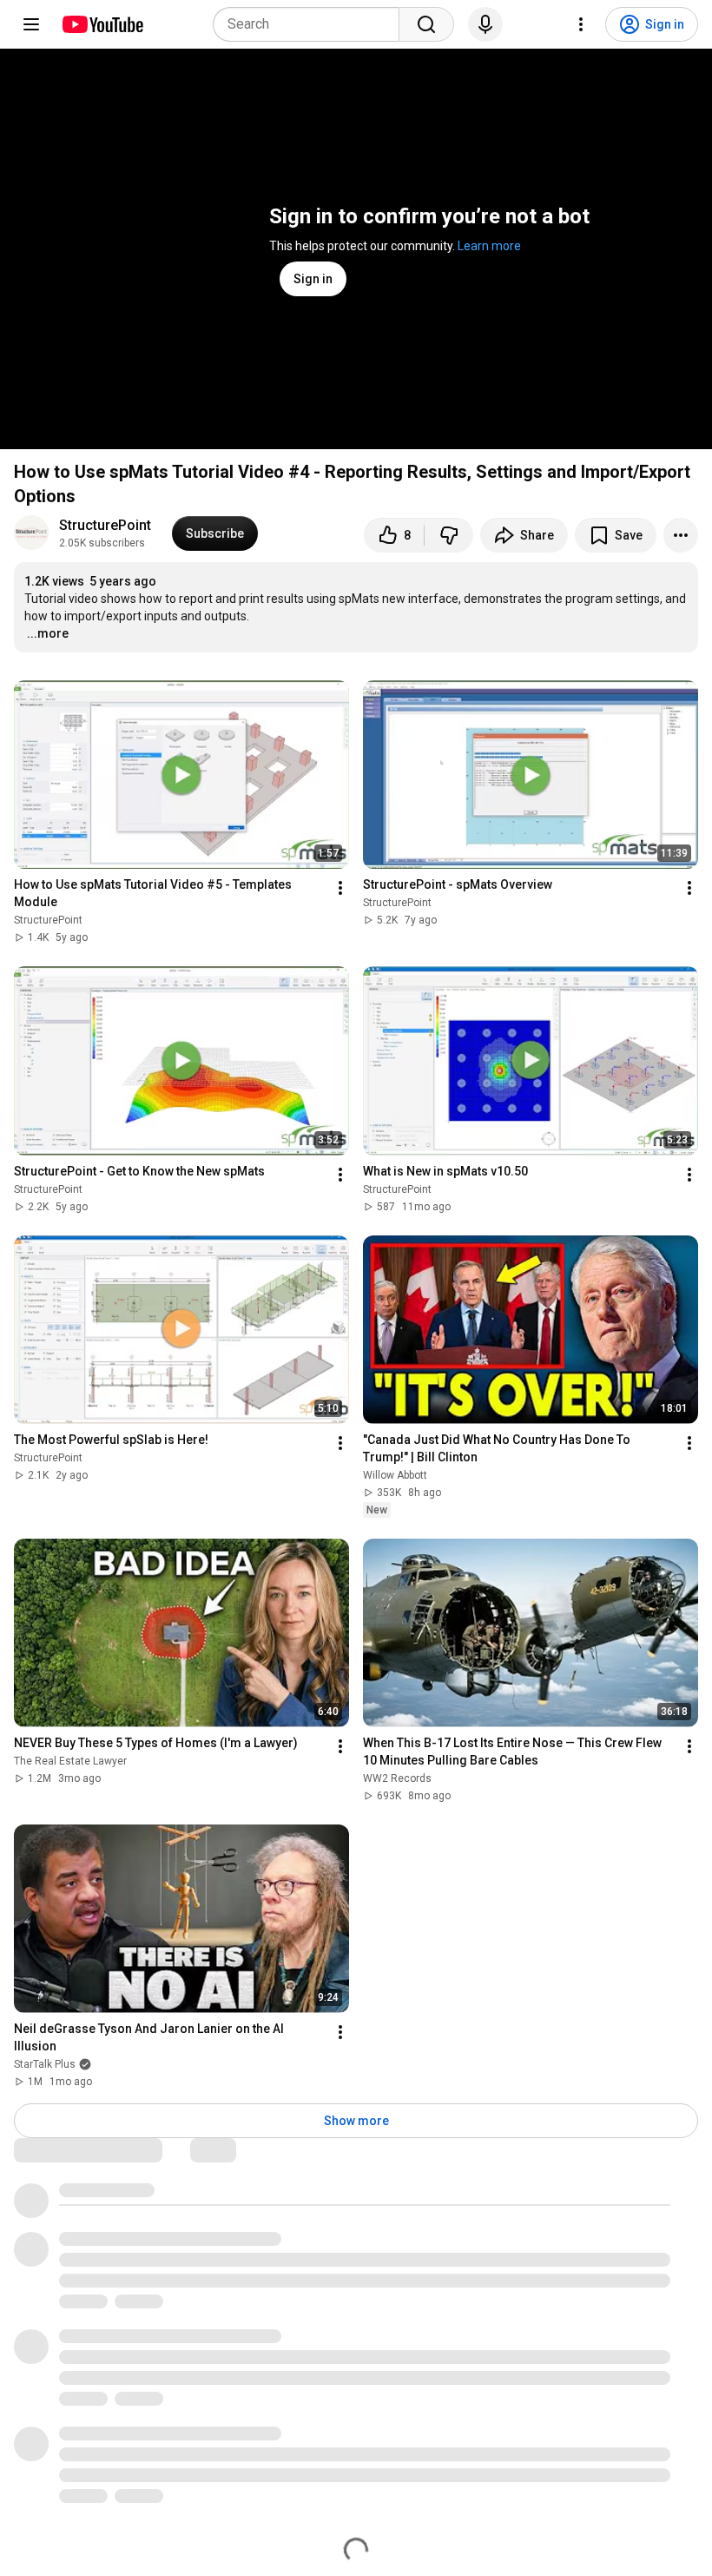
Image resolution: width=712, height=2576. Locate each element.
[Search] (426, 24)
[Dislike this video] (449, 535)
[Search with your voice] (485, 24)
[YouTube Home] (102, 24)
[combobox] (311, 24)
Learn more (489, 246)
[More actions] (681, 535)
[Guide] (31, 24)
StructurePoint (105, 525)
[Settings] (581, 24)
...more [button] (48, 633)
